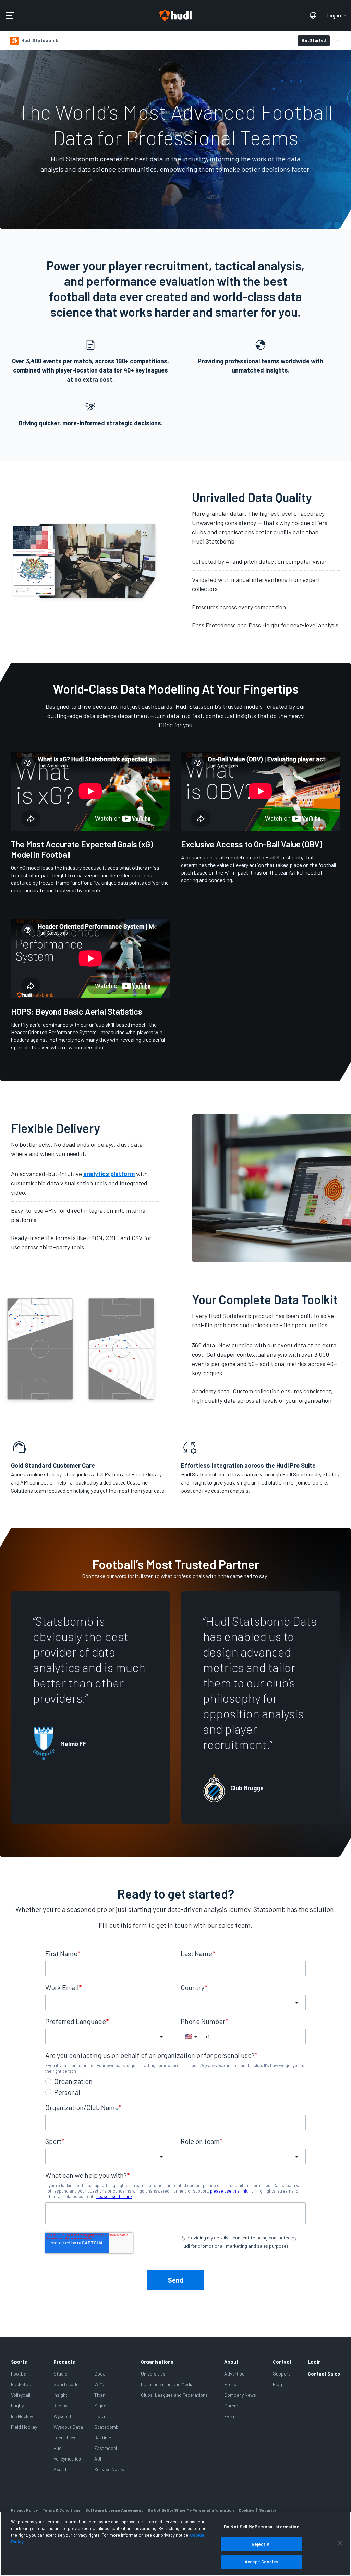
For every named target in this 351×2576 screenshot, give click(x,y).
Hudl (58, 2448)
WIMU (100, 2384)
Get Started (314, 40)
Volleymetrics (67, 2459)
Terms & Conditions (62, 2510)
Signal (101, 2406)
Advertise (234, 2374)
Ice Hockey (22, 2416)
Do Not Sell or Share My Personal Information (191, 2510)
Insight (60, 2395)
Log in (334, 15)
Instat (101, 2416)
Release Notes (109, 2469)
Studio (60, 2374)
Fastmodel (106, 2448)
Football (20, 2374)
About (231, 2362)
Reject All (262, 2544)
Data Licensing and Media (167, 2384)
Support (282, 2374)
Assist (60, 2469)
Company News (240, 2395)
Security (268, 2510)
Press (230, 2384)
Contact (282, 2362)
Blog (277, 2384)
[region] (175, 2544)
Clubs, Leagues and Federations (174, 2395)
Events (231, 2416)
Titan (100, 2395)
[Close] (340, 2543)
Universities (153, 2374)
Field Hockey (24, 2427)
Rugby (17, 2406)
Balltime (103, 2437)
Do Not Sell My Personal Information (262, 2527)
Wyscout (63, 2416)
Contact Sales (324, 2374)
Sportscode (66, 2384)
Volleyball (21, 2395)
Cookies (246, 2510)
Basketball (22, 2384)
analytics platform (109, 1174)
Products (64, 2362)
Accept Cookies (262, 2562)
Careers (232, 2406)
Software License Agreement (114, 2510)
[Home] (175, 16)
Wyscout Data (68, 2427)
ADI (98, 2459)
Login (314, 2362)
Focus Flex (64, 2437)
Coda (100, 2374)
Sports (19, 2362)
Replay (60, 2406)
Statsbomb (106, 2427)
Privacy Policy (24, 2510)
